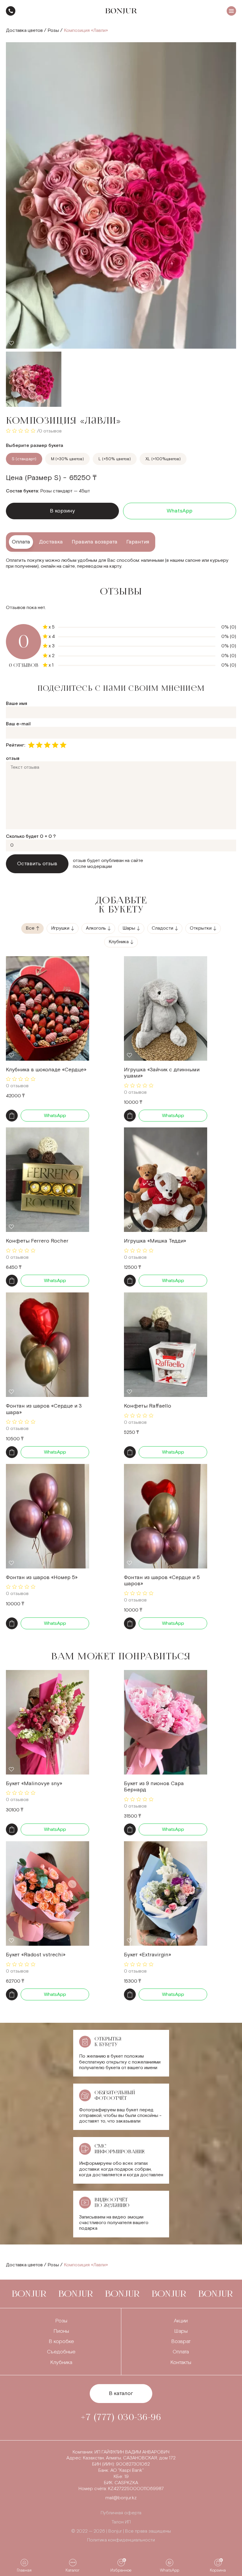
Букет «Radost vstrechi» (36, 1955)
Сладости (162, 928)
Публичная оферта (121, 2513)
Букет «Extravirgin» (148, 1955)
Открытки (201, 928)
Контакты (181, 2362)
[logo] (121, 11)
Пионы (61, 2331)
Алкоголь (96, 928)
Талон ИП (121, 2522)
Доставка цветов (24, 31)
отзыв (13, 759)
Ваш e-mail (18, 724)
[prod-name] (48, 1008)
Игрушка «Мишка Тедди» (155, 1241)
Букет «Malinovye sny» (34, 1784)
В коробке (61, 2341)
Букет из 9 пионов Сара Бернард (154, 1787)
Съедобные (61, 2352)
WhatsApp (180, 511)
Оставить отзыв (37, 864)
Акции (181, 2321)
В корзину (62, 511)
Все (30, 928)
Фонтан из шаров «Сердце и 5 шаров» (162, 1581)
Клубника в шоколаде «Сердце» (46, 1070)
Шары (129, 928)
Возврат (181, 2341)
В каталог (121, 2393)
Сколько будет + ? (31, 836)
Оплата (181, 2352)
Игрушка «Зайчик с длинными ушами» (162, 1073)
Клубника (119, 942)
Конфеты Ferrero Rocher (37, 1241)
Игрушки (60, 928)
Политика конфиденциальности (121, 2540)
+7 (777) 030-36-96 (11, 11)
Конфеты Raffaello (148, 1406)
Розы (53, 31)
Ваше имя (17, 704)
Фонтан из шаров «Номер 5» (42, 1577)
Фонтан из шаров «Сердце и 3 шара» (44, 1409)
